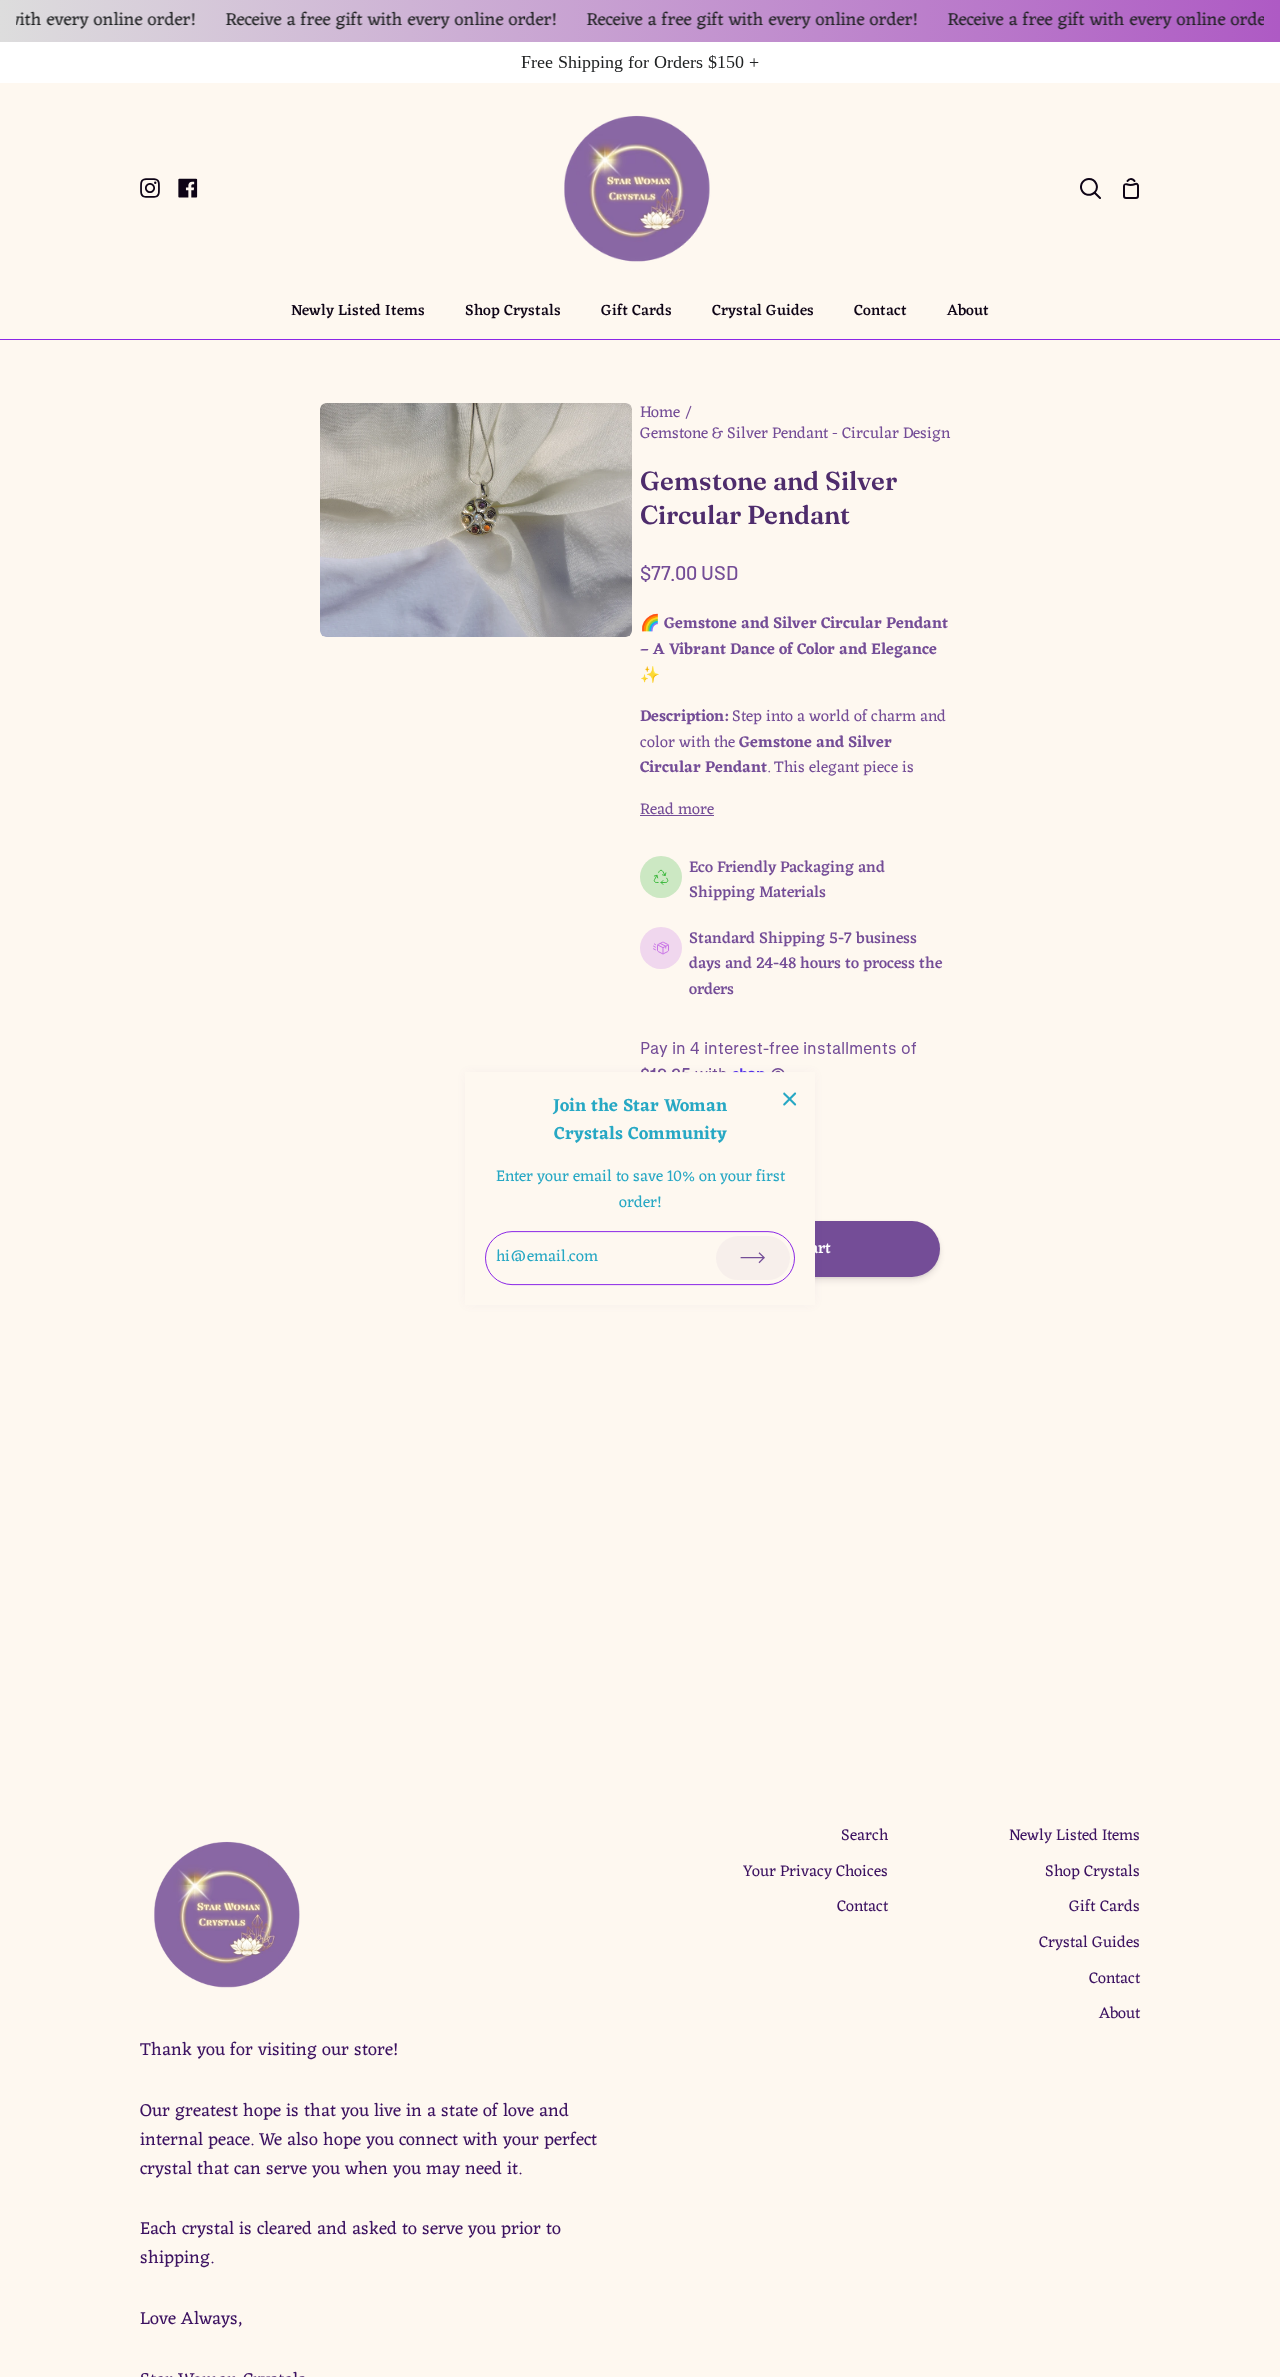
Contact (862, 1907)
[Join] (753, 1258)
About (1119, 2014)
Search (864, 1836)
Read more (677, 811)
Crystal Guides (1089, 1943)
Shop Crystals (1092, 1872)
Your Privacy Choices (815, 1872)
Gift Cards (1104, 1907)
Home (660, 413)
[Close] (790, 1100)
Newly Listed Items (1074, 1836)
